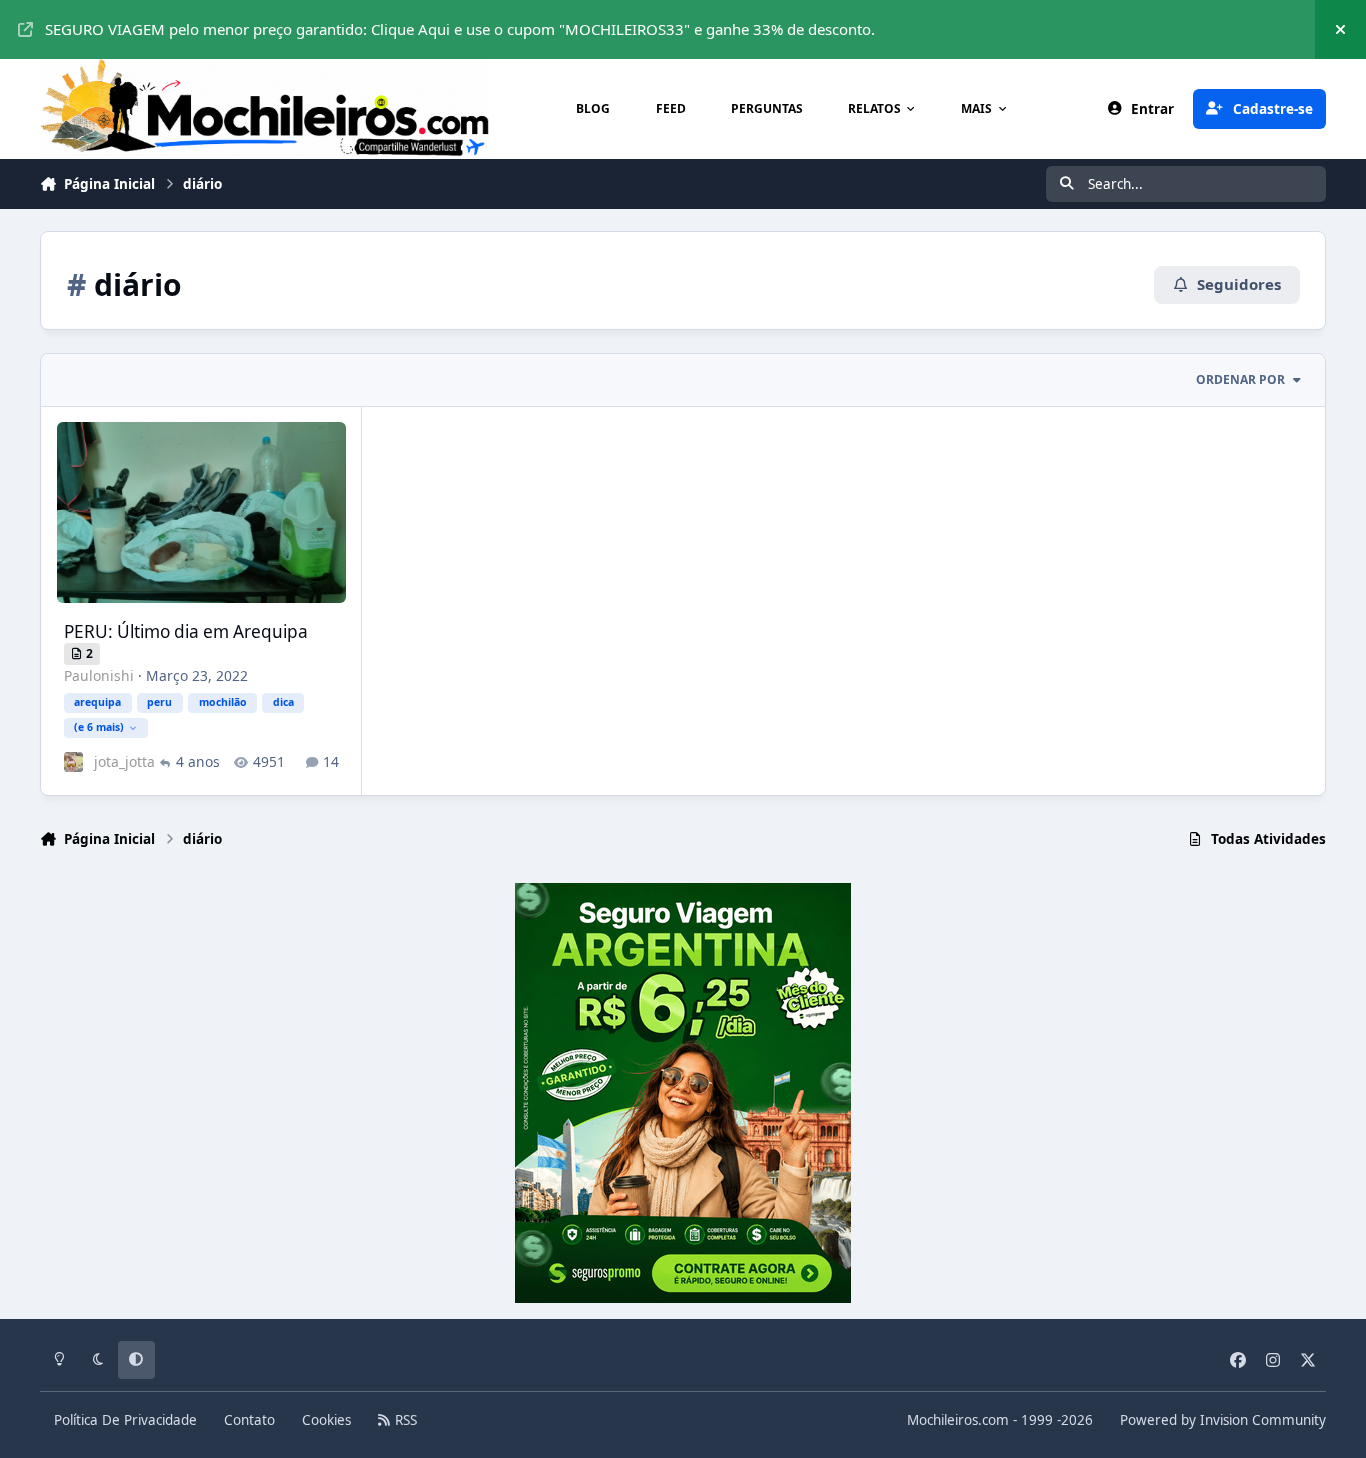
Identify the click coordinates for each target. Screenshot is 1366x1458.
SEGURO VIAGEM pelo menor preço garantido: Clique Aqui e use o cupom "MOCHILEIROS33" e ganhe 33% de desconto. (460, 29)
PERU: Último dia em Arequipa (186, 631)
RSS (404, 1420)
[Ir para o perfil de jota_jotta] (73, 761)
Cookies (326, 1420)
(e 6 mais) (99, 727)
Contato (249, 1420)
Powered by (1223, 1420)
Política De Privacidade (125, 1420)
